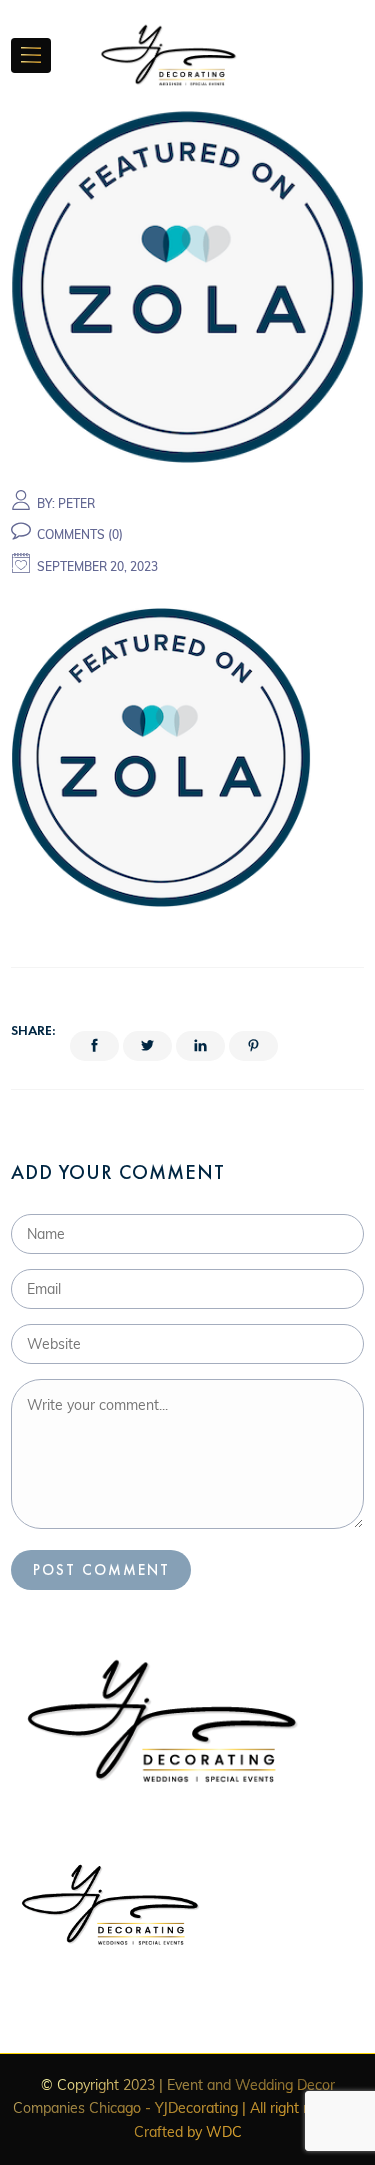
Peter (76, 503)
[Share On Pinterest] (253, 1046)
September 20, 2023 (97, 566)
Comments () (80, 534)
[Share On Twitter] (147, 1046)
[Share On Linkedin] (200, 1046)
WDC (224, 2132)
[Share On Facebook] (94, 1046)
